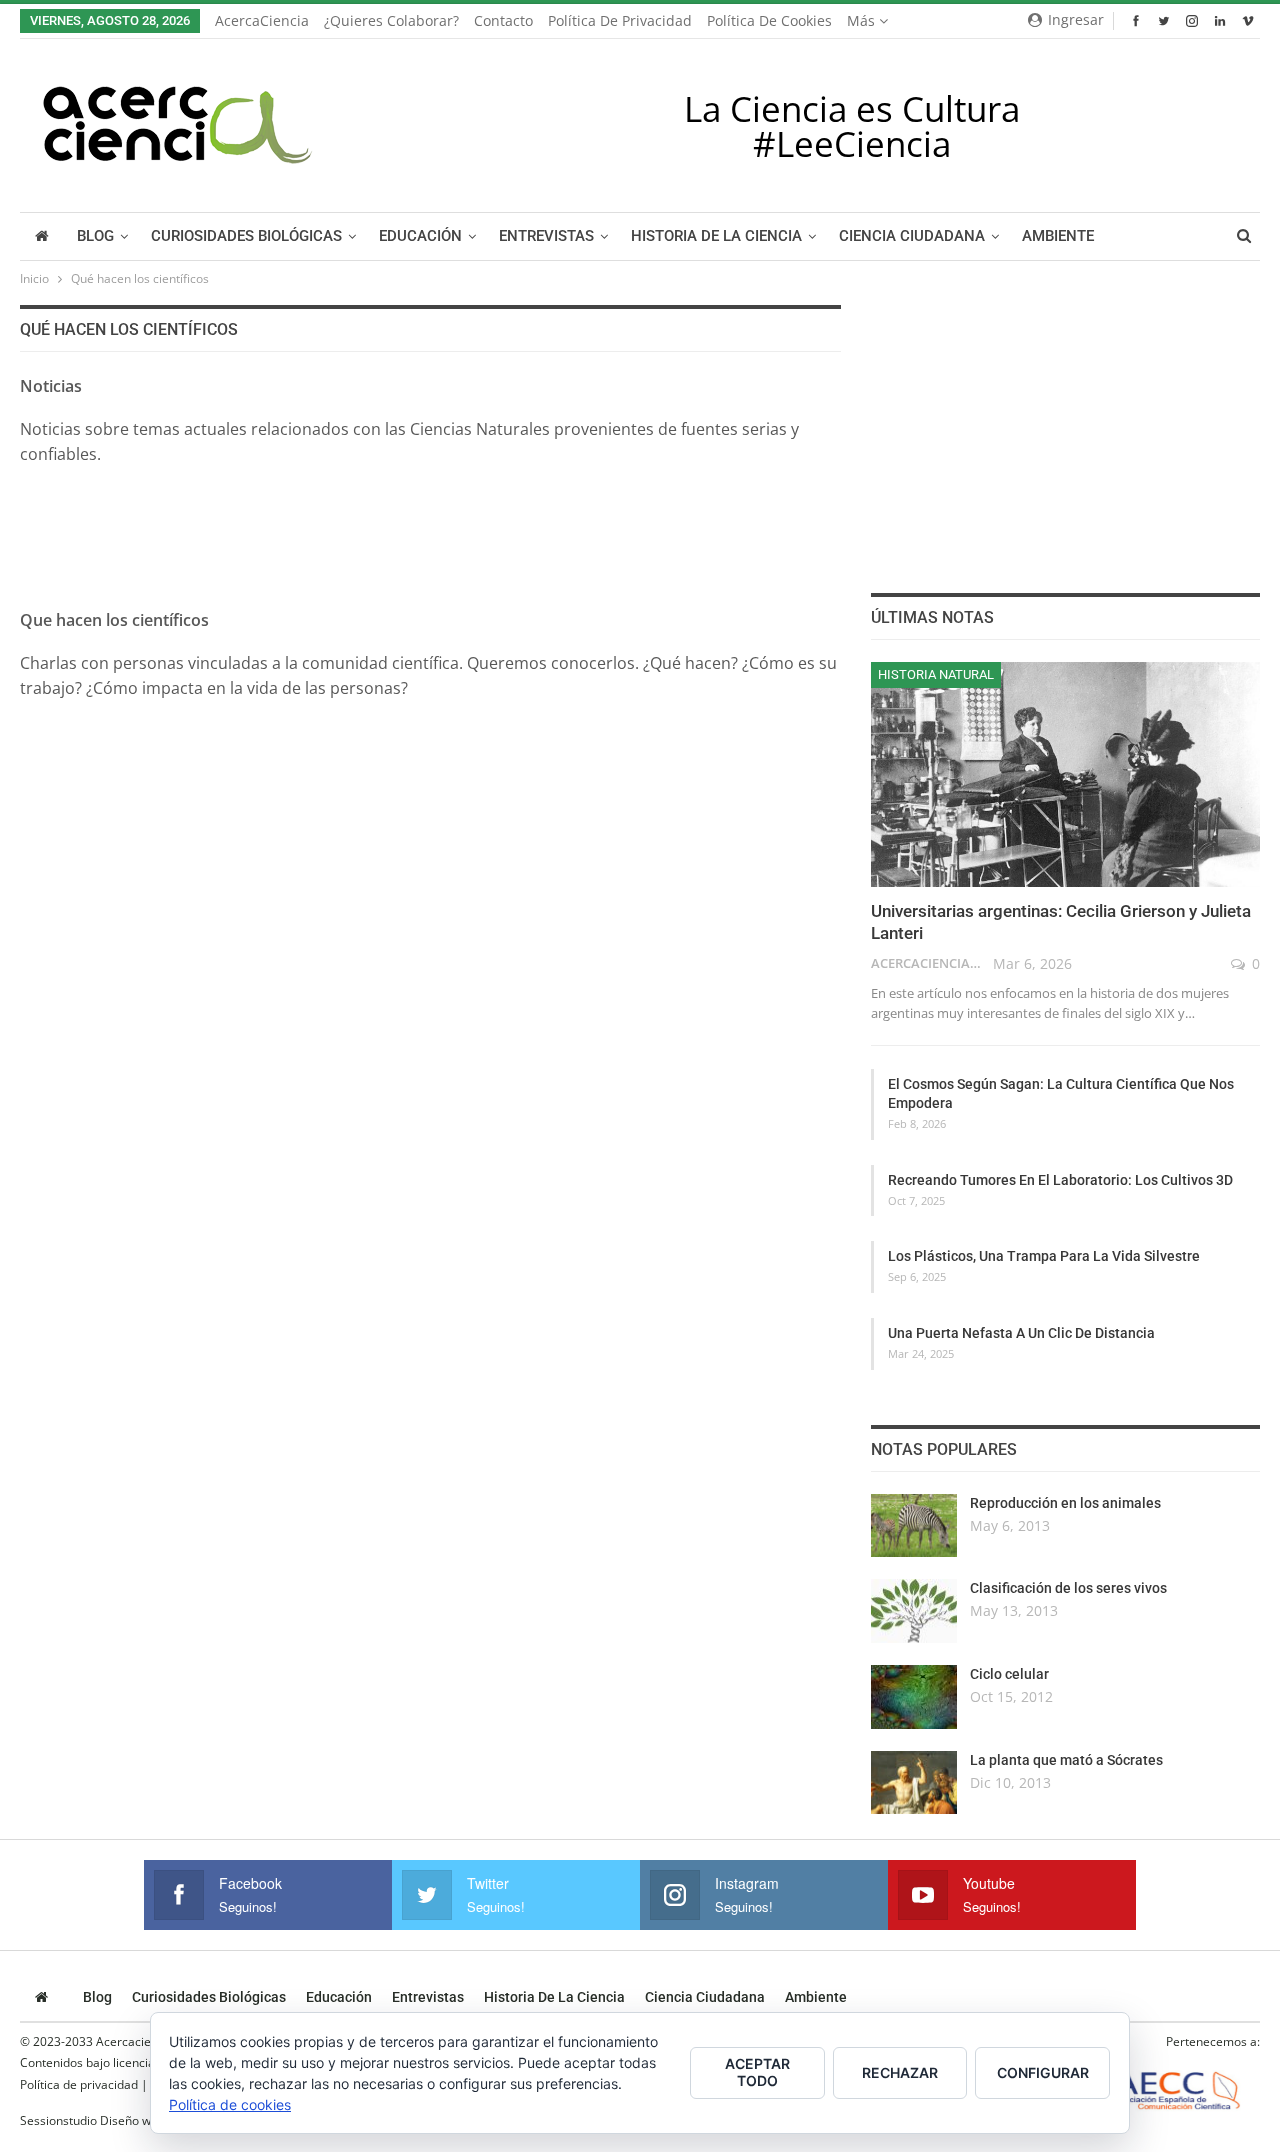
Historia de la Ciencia (716, 236)
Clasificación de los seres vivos (1068, 1588)
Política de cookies (769, 20)
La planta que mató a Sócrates (1066, 1760)
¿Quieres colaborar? (391, 20)
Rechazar (900, 2072)
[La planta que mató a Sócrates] (914, 1783)
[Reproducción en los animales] (914, 1526)
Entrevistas (546, 236)
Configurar (1043, 2072)
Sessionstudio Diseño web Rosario (115, 2120)
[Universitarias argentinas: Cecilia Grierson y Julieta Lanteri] (1065, 775)
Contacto (503, 20)
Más (863, 20)
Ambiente (1058, 236)
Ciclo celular (1009, 1674)
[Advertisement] (430, 515)
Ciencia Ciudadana (912, 236)
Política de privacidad (620, 20)
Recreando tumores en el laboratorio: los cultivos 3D (1060, 1180)
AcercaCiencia (262, 20)
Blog (95, 236)
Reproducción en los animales (1065, 1503)
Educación (420, 236)
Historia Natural (936, 674)
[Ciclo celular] (914, 1697)
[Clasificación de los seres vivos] (914, 1611)
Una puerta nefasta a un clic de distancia (1021, 1333)
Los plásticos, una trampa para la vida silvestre (1044, 1256)
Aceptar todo (757, 2072)
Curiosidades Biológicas (246, 236)
